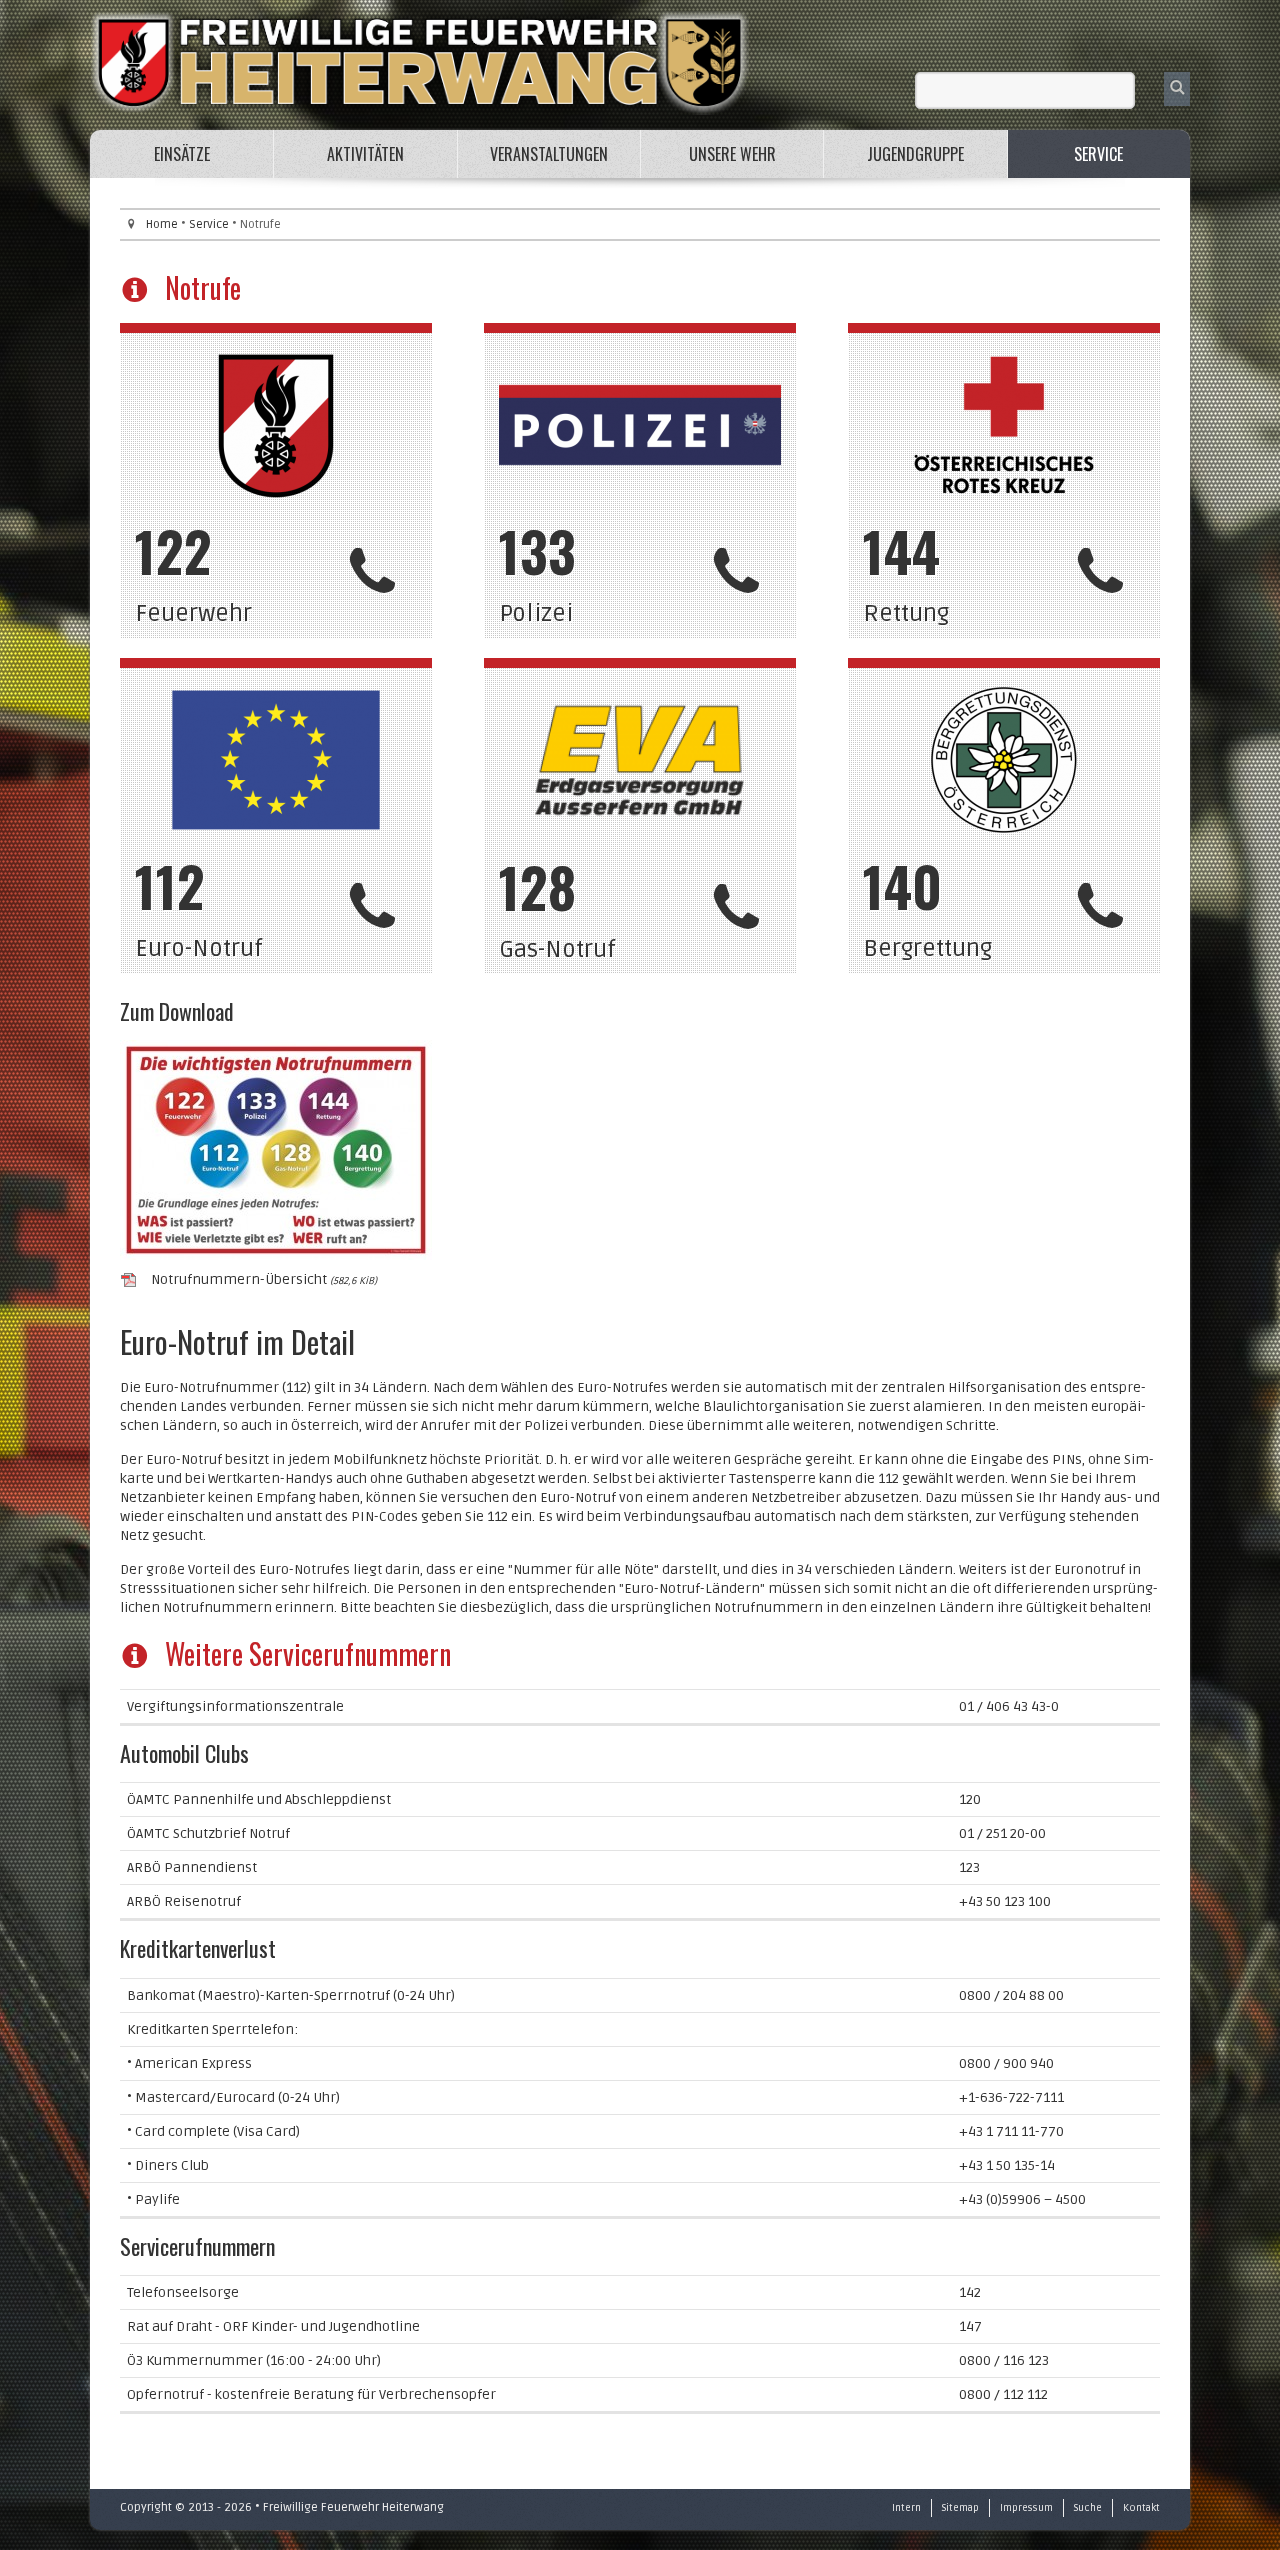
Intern (906, 2508)
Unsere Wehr (732, 154)
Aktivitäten (365, 154)
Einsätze (182, 154)
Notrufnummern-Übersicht (264, 1279)
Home (162, 224)
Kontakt (1141, 2508)
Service (1098, 154)
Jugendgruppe (915, 154)
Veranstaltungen (549, 154)
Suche (1088, 2508)
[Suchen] (1177, 89)
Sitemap (960, 2508)
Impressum (1026, 2508)
